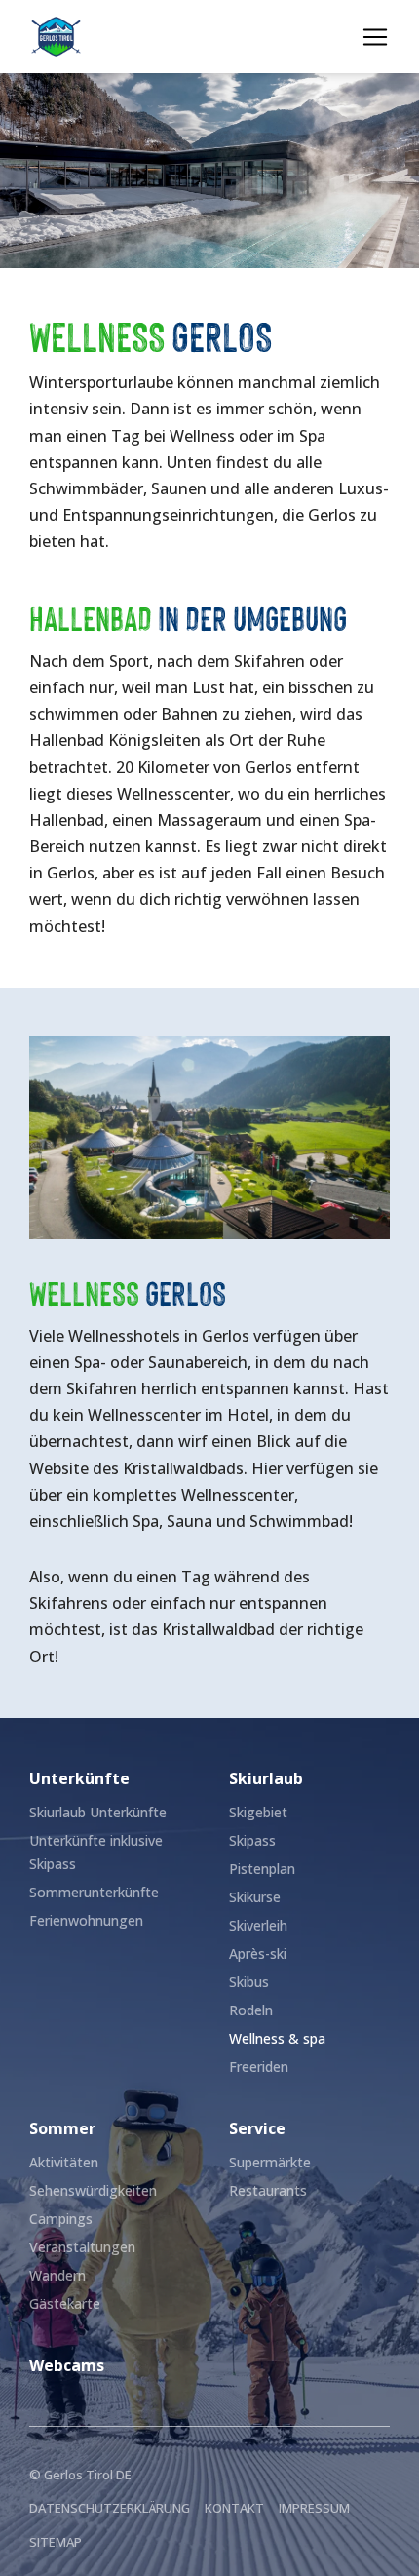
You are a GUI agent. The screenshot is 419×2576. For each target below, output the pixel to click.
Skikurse (255, 1897)
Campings (61, 2219)
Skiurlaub (266, 1778)
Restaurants (268, 2190)
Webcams (67, 2365)
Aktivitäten (64, 2162)
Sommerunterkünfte (94, 1892)
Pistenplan (262, 1869)
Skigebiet (258, 1812)
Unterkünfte (79, 1778)
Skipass (252, 1840)
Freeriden (259, 2067)
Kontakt (234, 2508)
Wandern (57, 2275)
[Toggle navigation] (375, 37)
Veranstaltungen (82, 2247)
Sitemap (56, 2542)
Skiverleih (258, 1925)
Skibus (249, 1982)
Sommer (62, 2128)
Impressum (314, 2508)
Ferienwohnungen (86, 1920)
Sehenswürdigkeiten (93, 2190)
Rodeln (251, 2010)
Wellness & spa (277, 2038)
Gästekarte (65, 2303)
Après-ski (258, 1953)
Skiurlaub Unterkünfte (98, 1812)
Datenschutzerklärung (110, 2508)
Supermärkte (270, 2162)
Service (257, 2128)
